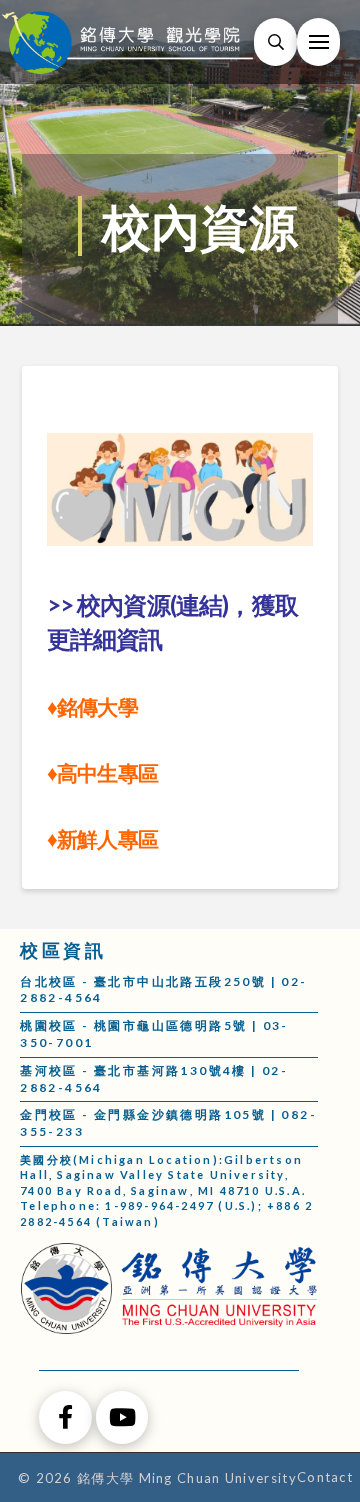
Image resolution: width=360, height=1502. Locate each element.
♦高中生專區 (103, 772)
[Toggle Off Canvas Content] (318, 42)
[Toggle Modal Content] (275, 42)
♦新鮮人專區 (104, 838)
